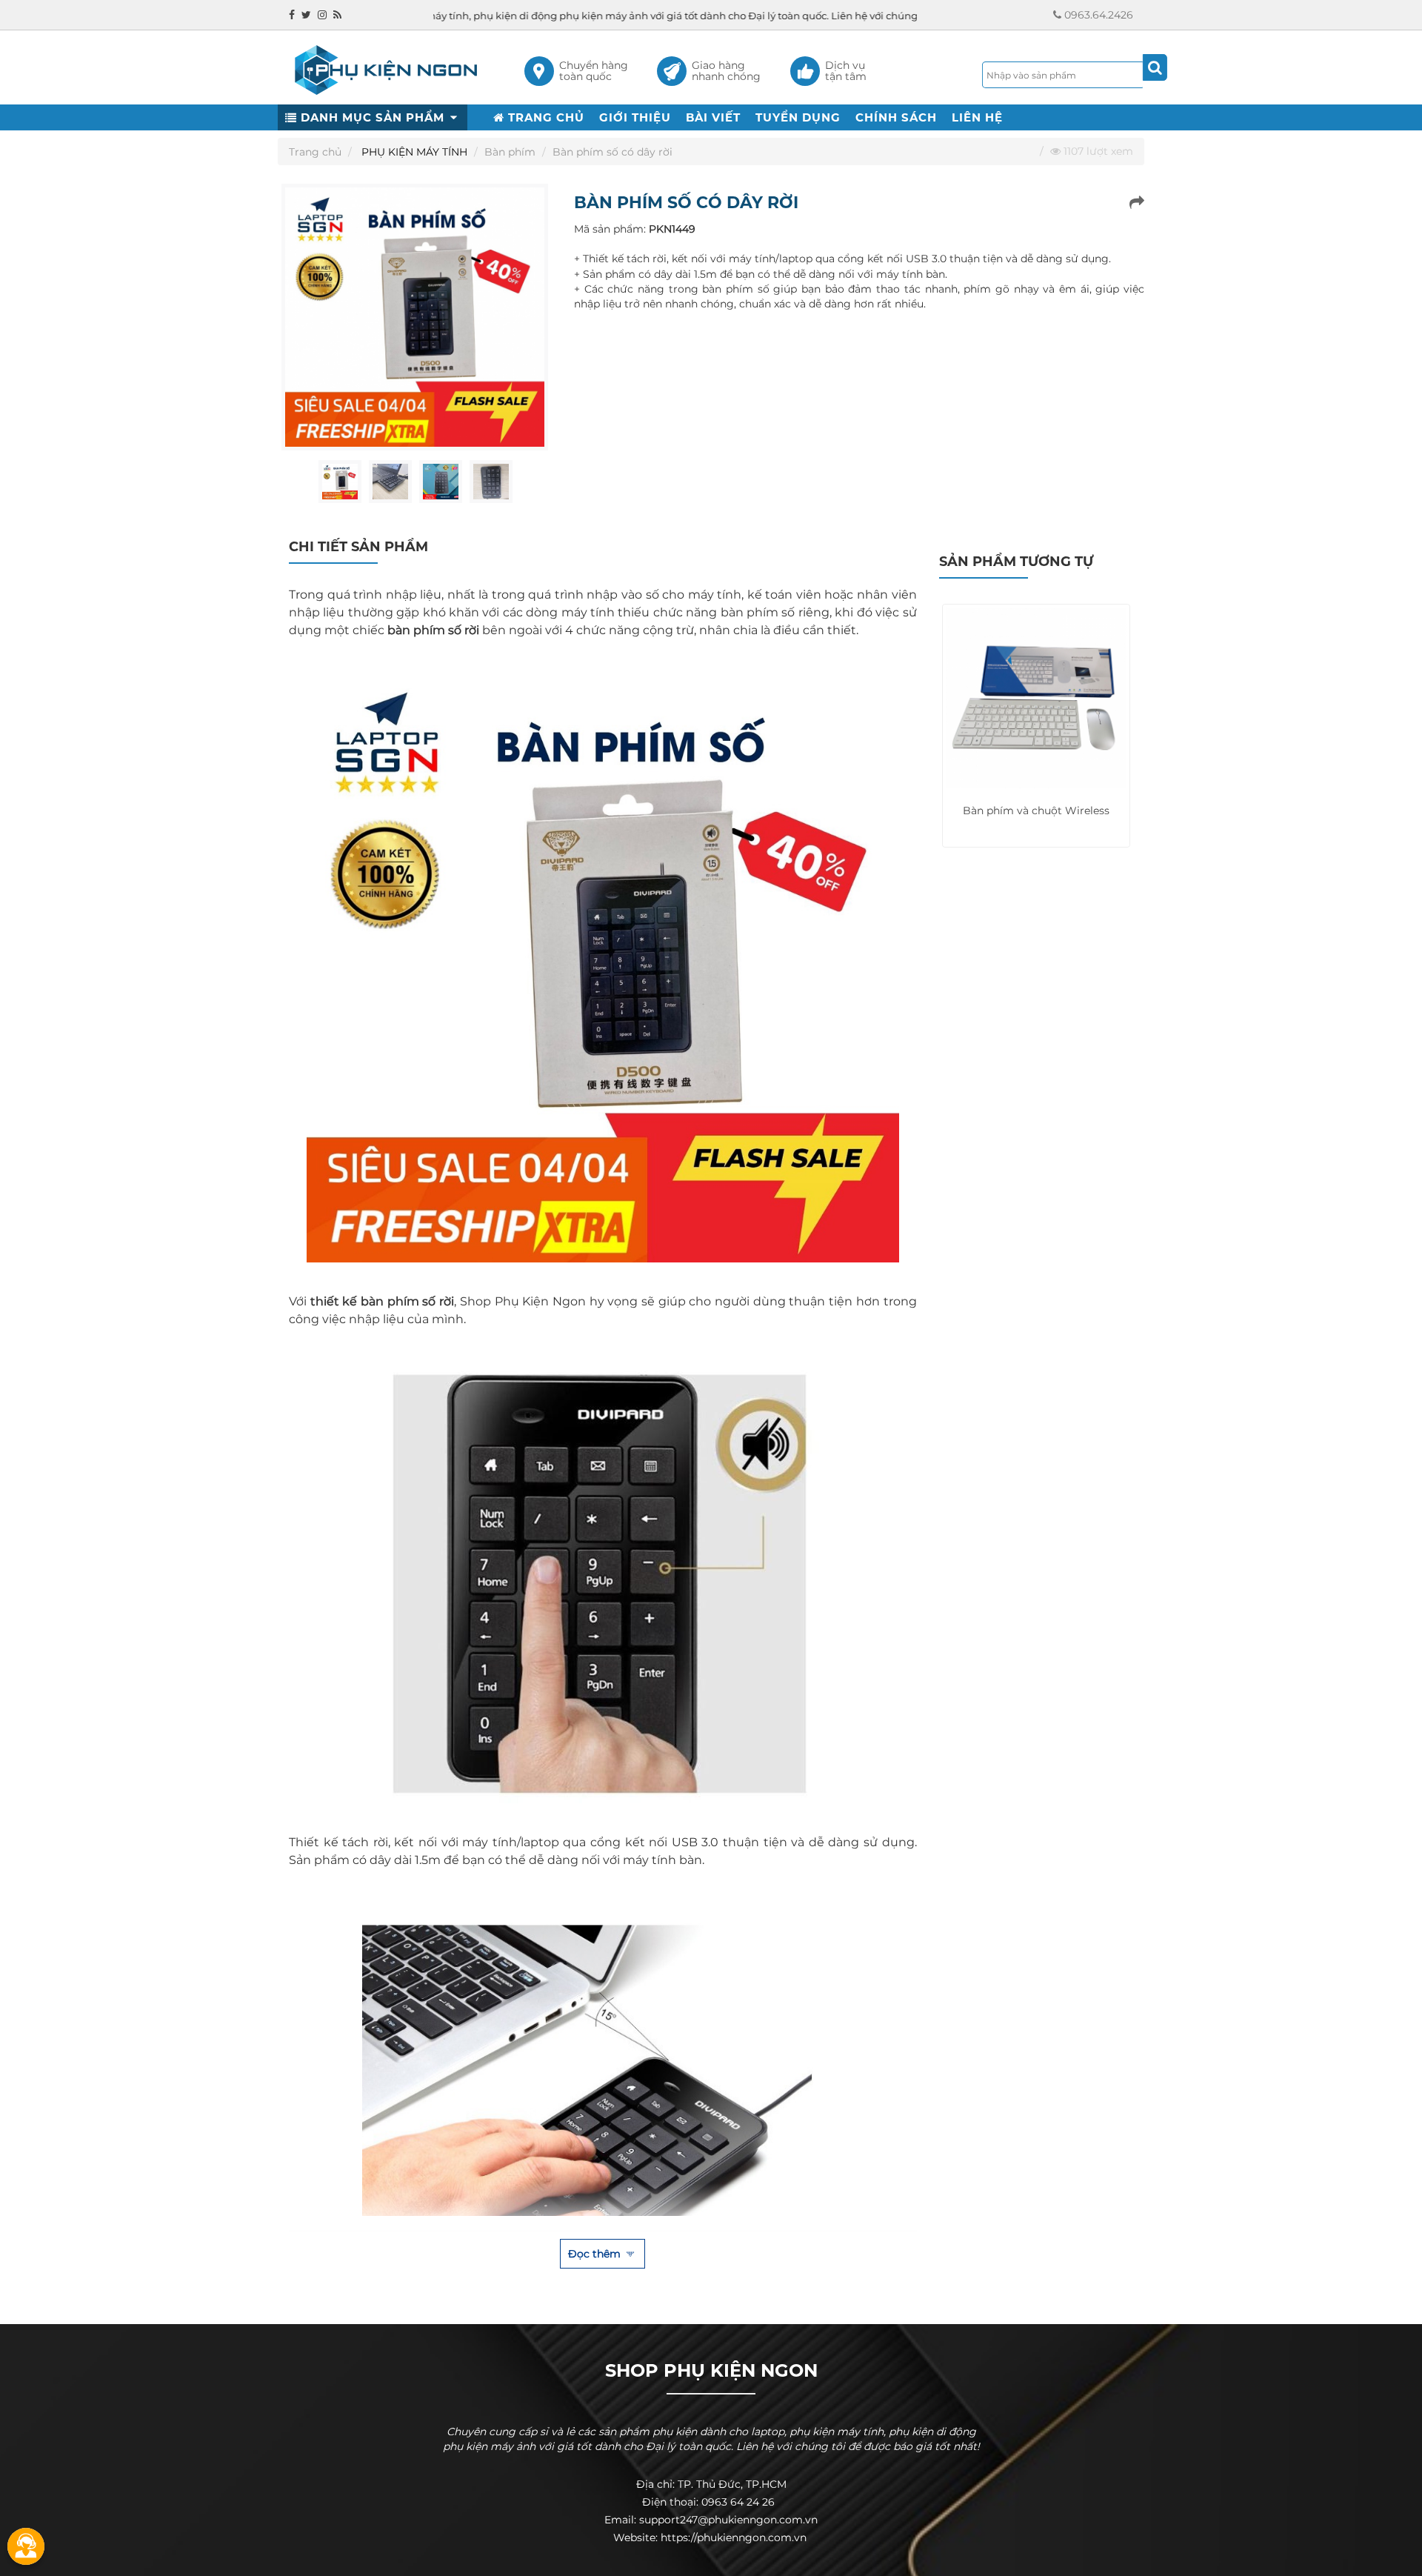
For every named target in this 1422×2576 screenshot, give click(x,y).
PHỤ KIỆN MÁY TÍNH (414, 152)
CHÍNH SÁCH (896, 117)
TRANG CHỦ (544, 117)
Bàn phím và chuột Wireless (1036, 811)
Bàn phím (510, 152)
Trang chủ (315, 152)
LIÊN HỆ (977, 117)
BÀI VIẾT (713, 117)
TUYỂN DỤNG (798, 117)
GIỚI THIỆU (635, 117)
